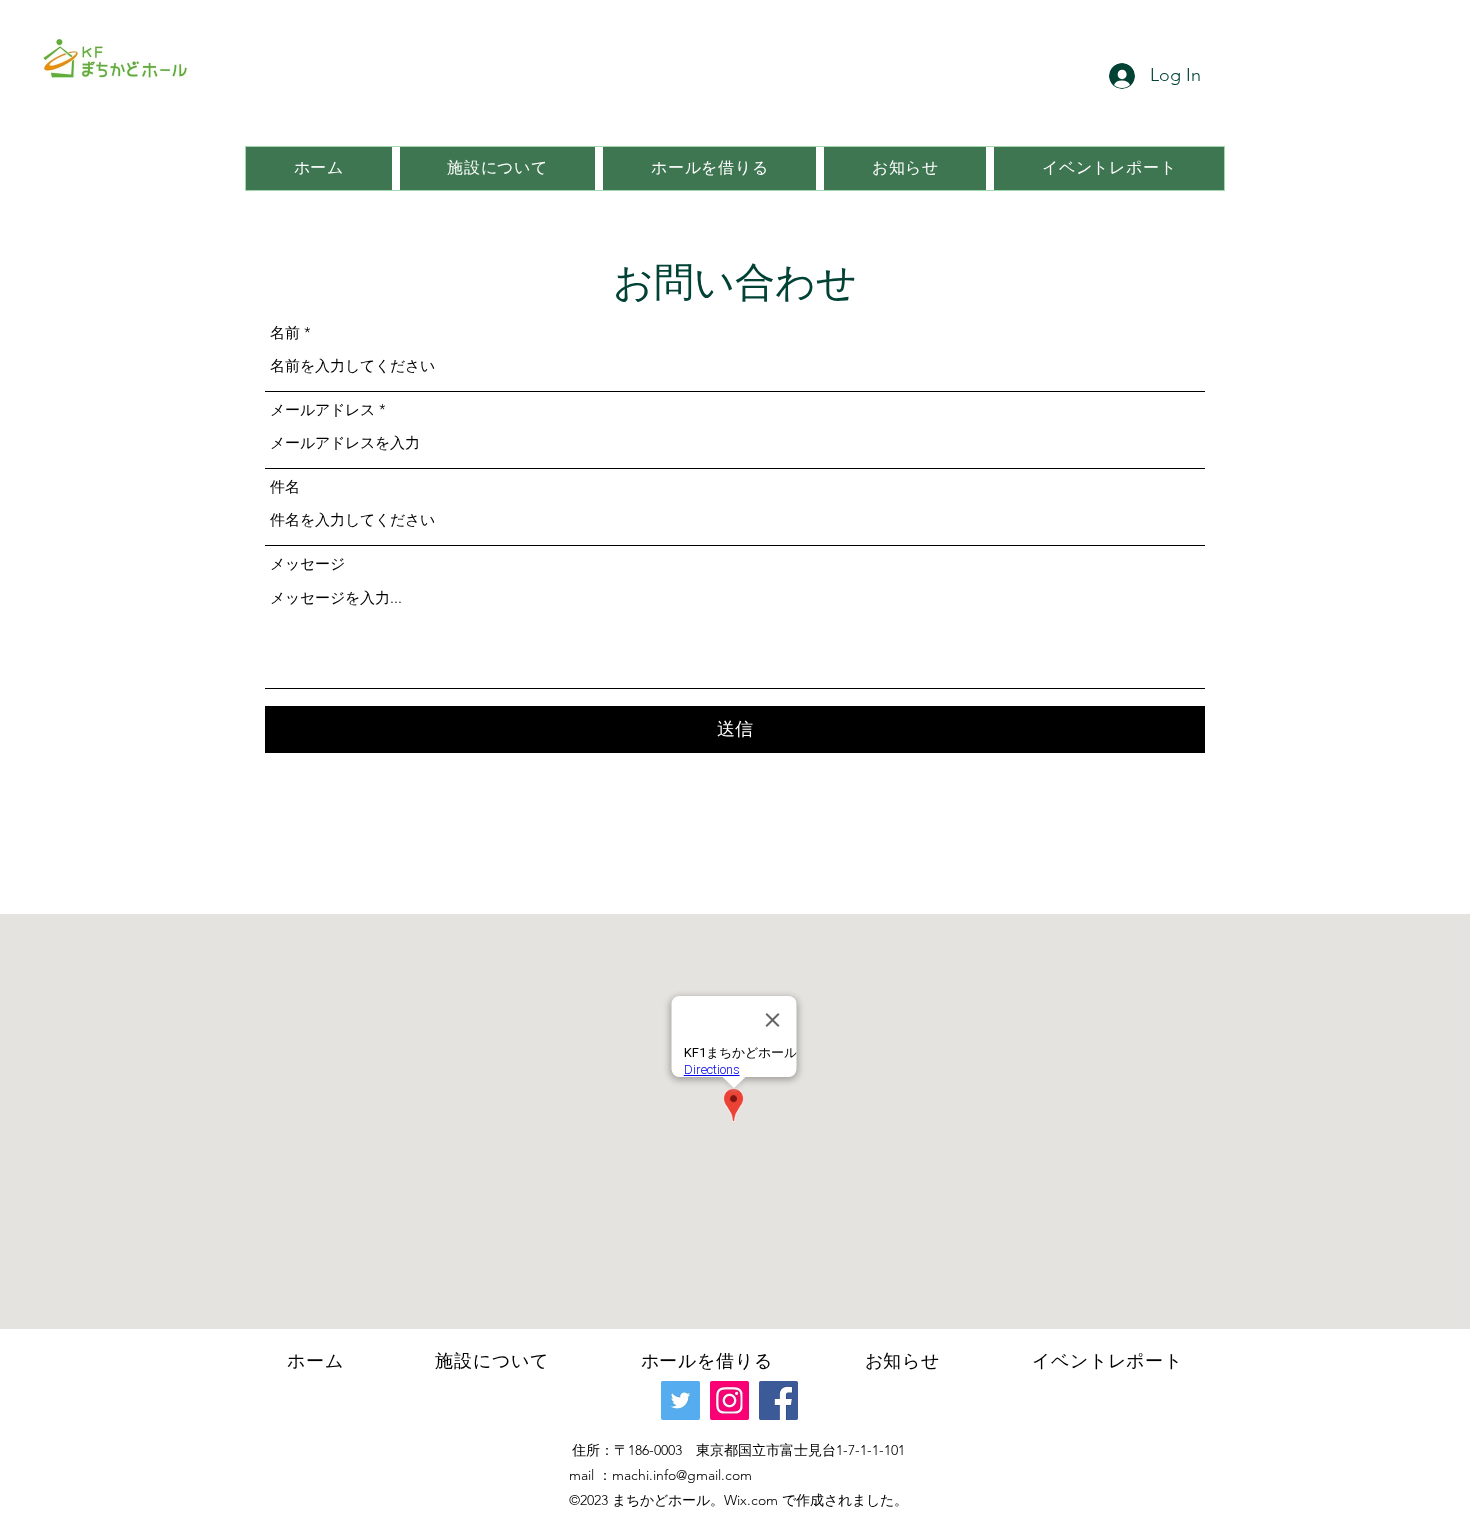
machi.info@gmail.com (682, 1475)
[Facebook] (778, 1400)
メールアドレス (322, 409)
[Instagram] (729, 1400)
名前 (285, 332)
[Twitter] (680, 1400)
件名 (285, 486)
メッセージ (307, 563)
